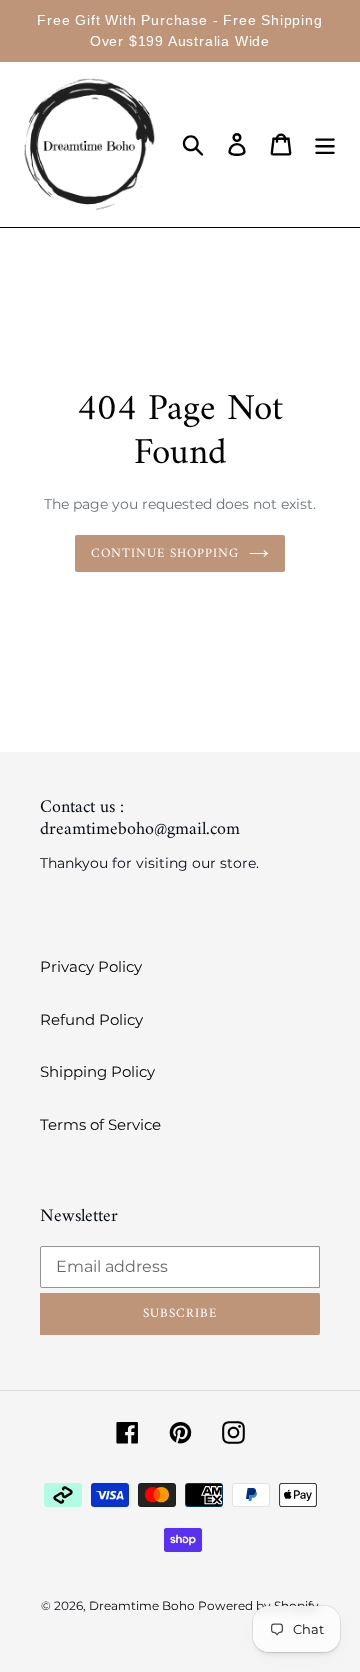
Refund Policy (91, 1019)
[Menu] (325, 145)
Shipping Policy (97, 1071)
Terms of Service (100, 1124)
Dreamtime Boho (143, 1605)
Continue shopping (165, 553)
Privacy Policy (91, 966)
